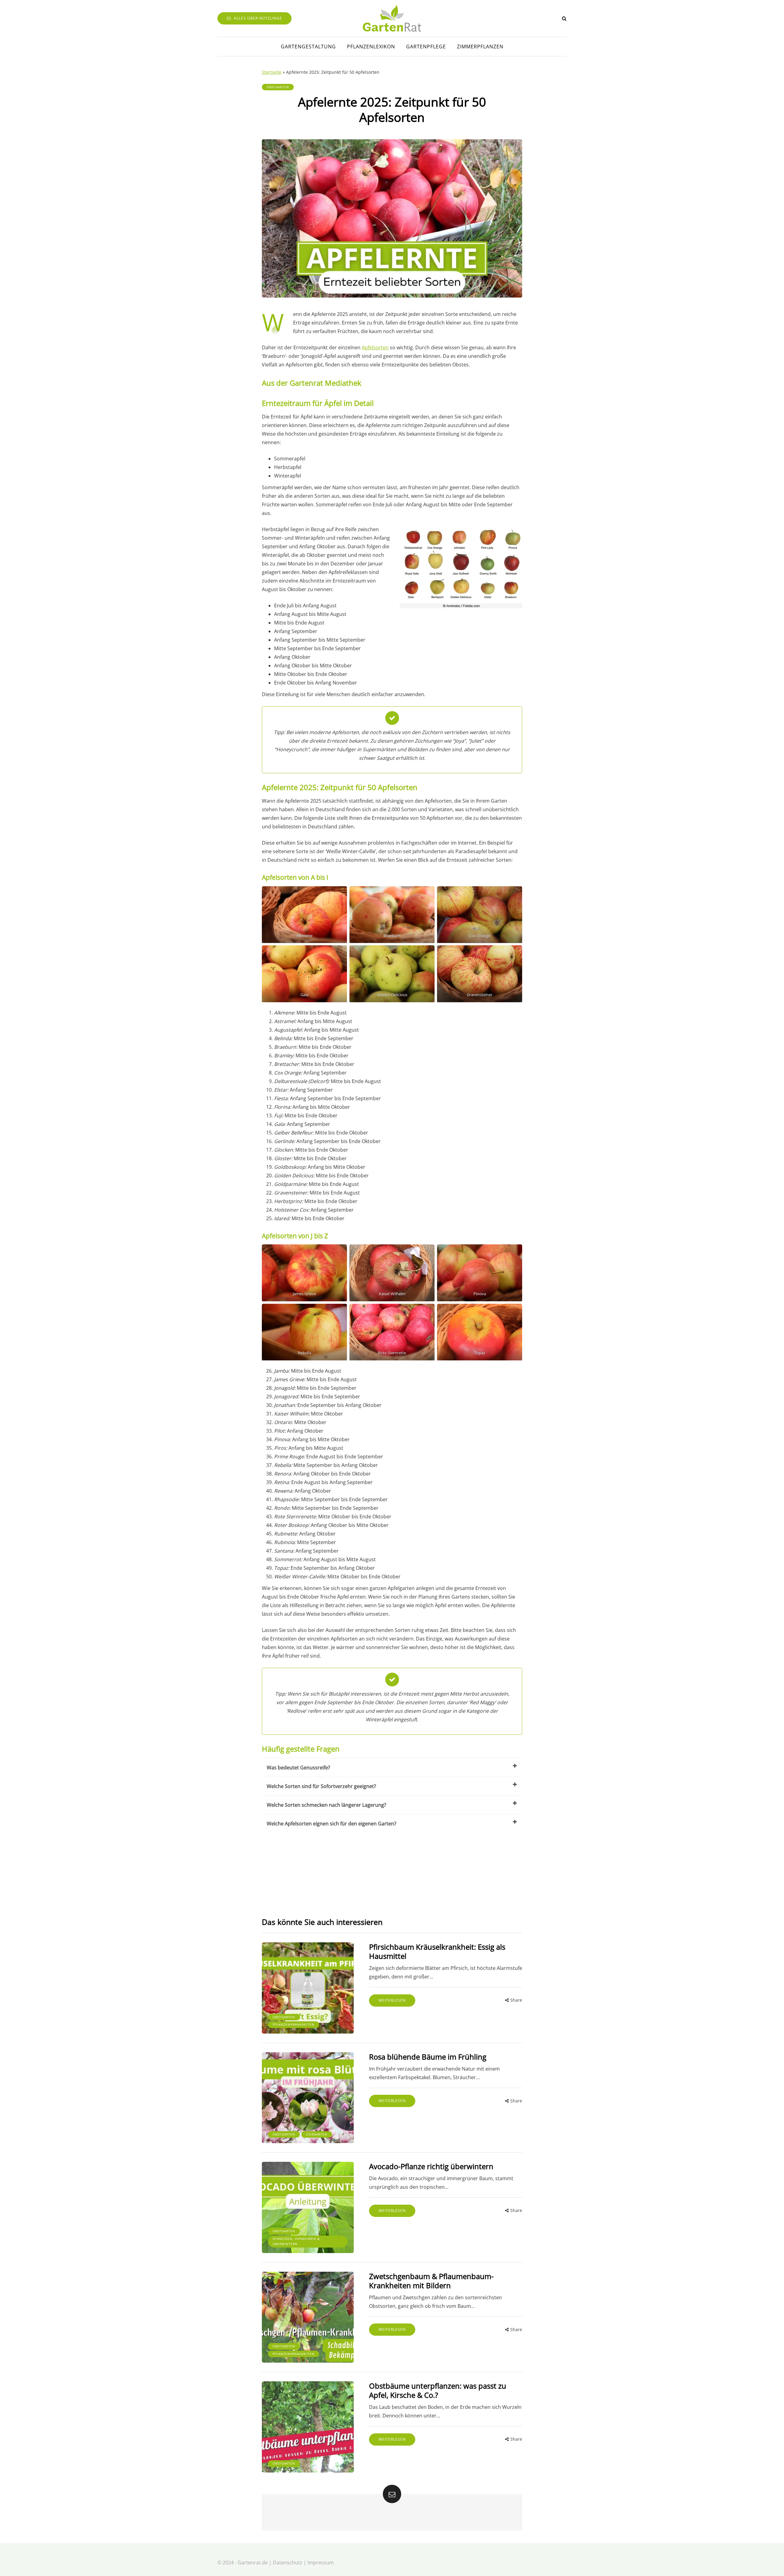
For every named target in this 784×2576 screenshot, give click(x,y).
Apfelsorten (375, 347)
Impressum (321, 2563)
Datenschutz (288, 2563)
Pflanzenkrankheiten (294, 2024)
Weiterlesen (392, 2000)
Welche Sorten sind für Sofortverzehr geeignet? (321, 1786)
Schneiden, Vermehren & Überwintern (296, 2241)
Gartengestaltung (308, 47)
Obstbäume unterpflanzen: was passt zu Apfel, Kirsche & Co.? (438, 2390)
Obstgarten (278, 87)
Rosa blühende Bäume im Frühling (428, 2057)
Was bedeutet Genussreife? (298, 1768)
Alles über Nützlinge (258, 18)
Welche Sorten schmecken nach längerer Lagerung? (326, 1805)
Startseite (272, 72)
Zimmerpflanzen (480, 47)
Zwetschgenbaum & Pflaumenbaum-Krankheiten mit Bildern (431, 2281)
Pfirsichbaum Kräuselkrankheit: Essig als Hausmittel (437, 1951)
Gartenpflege (426, 47)
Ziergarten (317, 2134)
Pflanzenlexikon (371, 47)
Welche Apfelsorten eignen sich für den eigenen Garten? (332, 1824)
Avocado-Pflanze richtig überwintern (431, 2166)
